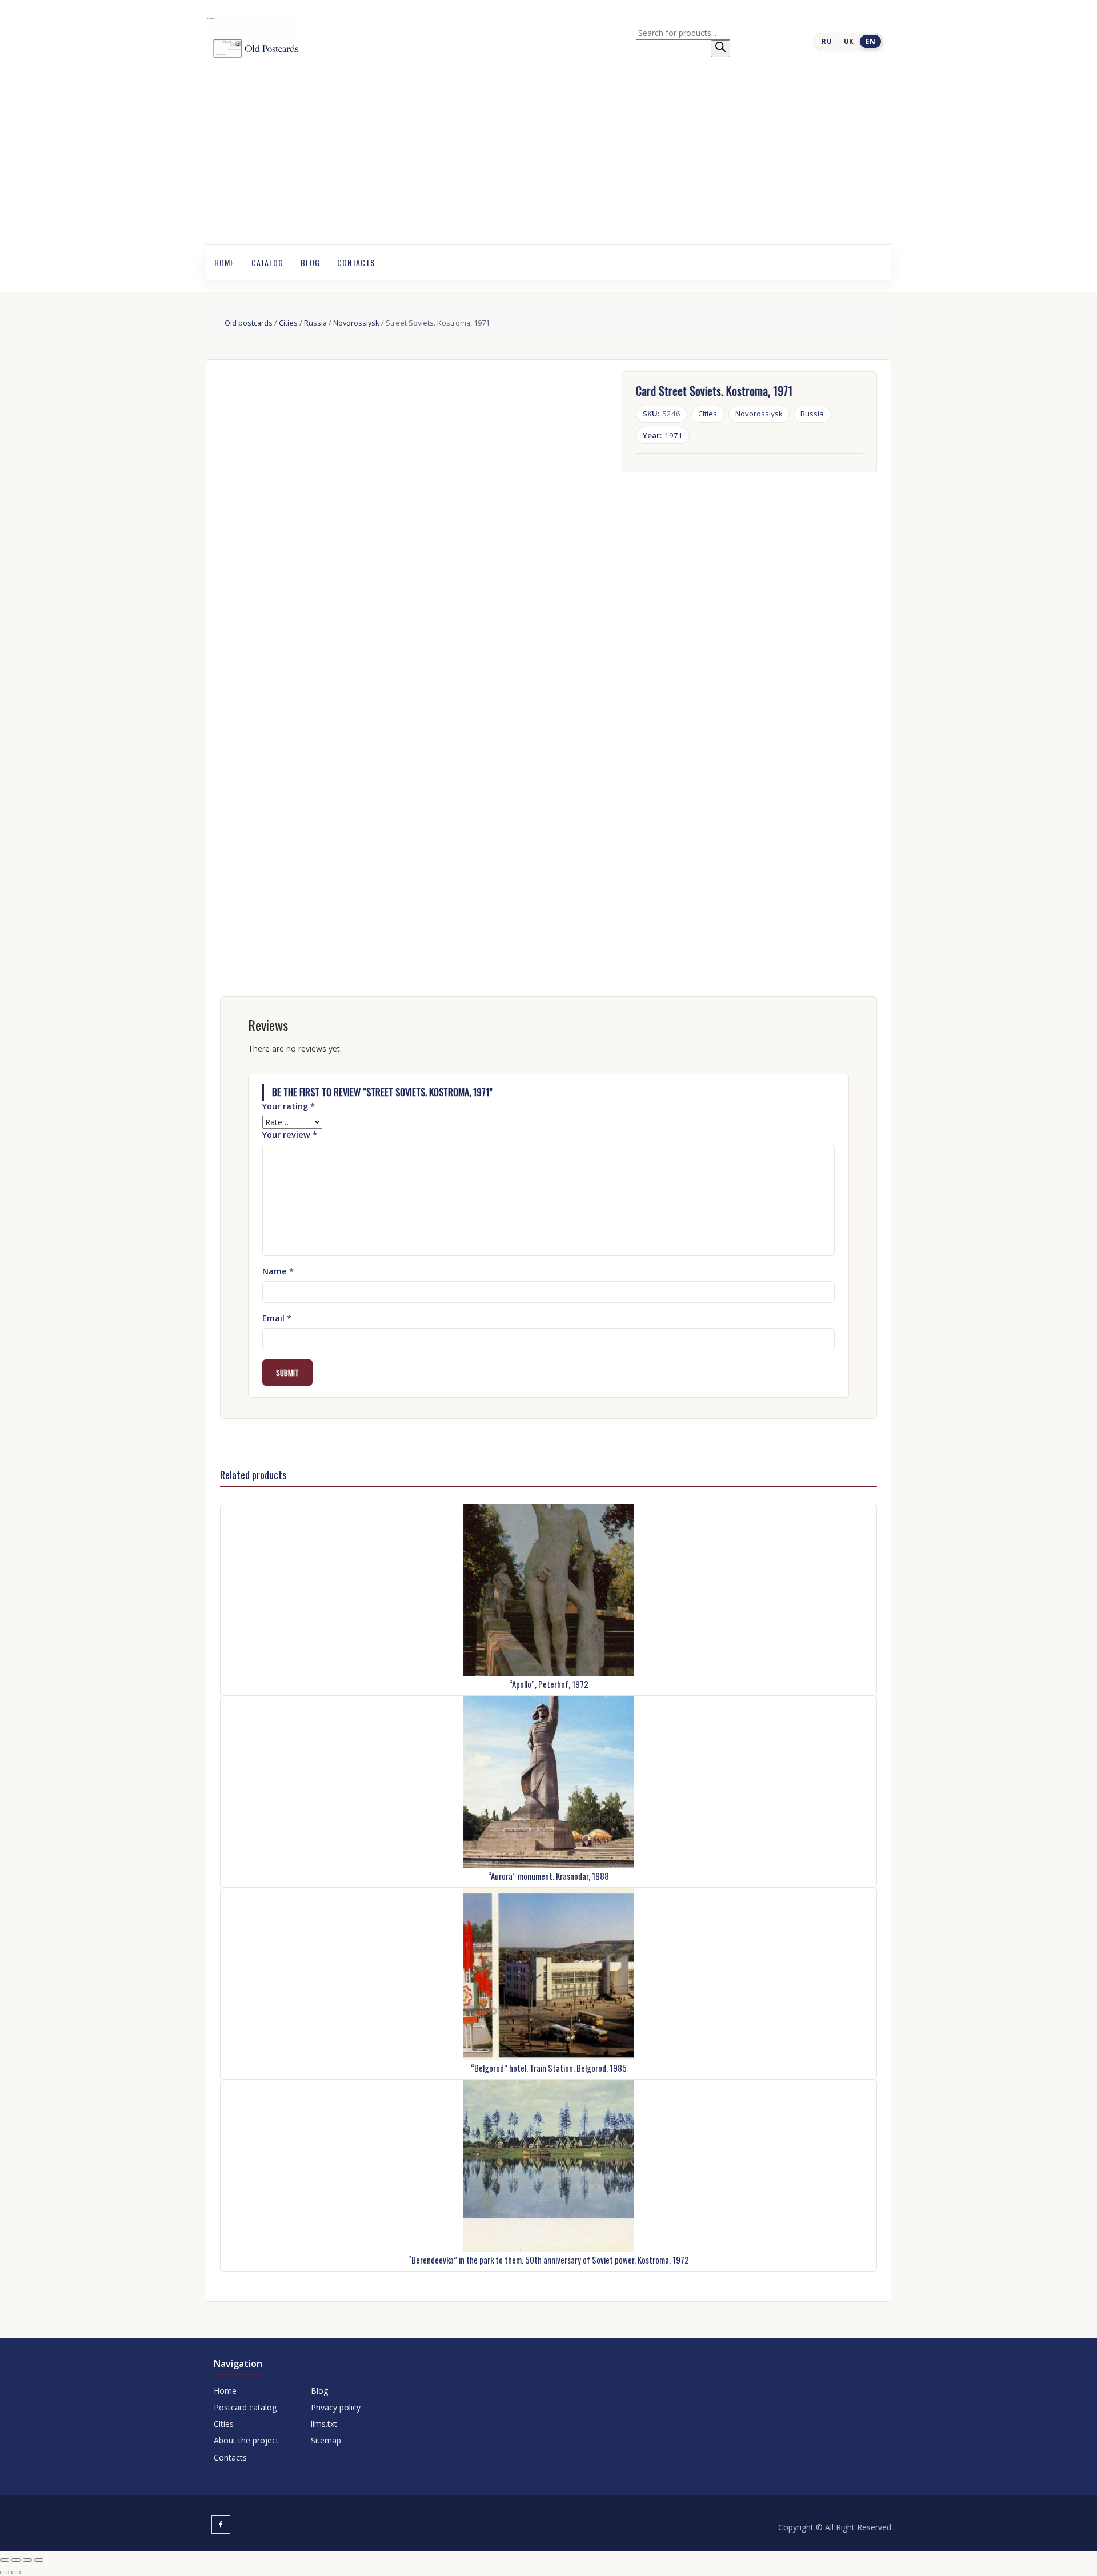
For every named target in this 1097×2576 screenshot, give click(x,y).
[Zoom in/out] (5, 2560)
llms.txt (324, 2424)
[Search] (720, 49)
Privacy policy (336, 2407)
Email (277, 1318)
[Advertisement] (548, 159)
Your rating (289, 1106)
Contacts (356, 262)
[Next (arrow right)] (16, 2573)
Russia (315, 323)
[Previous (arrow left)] (5, 2573)
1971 (663, 435)
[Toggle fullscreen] (16, 2560)
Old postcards (249, 323)
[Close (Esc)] (39, 2560)
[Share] (27, 2560)
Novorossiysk (356, 323)
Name (278, 1271)
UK (849, 41)
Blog (310, 262)
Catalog (267, 262)
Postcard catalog (245, 2407)
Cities (288, 323)
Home (224, 262)
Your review (290, 1135)
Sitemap (326, 2440)
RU (827, 41)
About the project (246, 2440)
